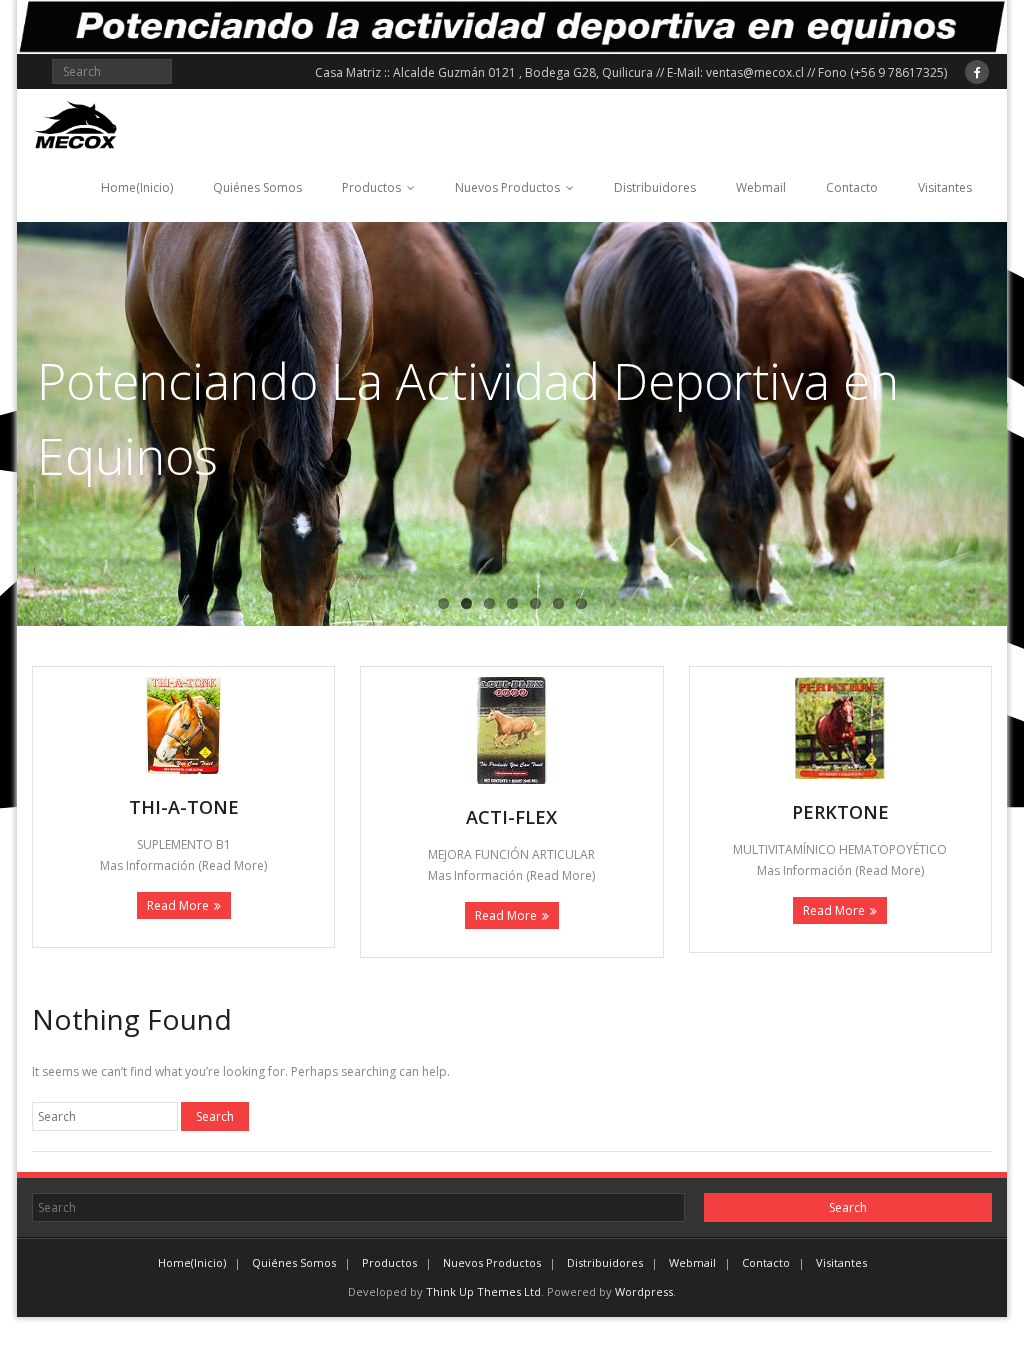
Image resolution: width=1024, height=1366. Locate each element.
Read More (178, 905)
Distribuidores (655, 187)
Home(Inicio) (137, 187)
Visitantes (945, 187)
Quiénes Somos (257, 187)
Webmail (761, 187)
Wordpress (644, 1291)
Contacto (852, 187)
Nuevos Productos (507, 187)
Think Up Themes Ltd (483, 1291)
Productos (371, 187)
